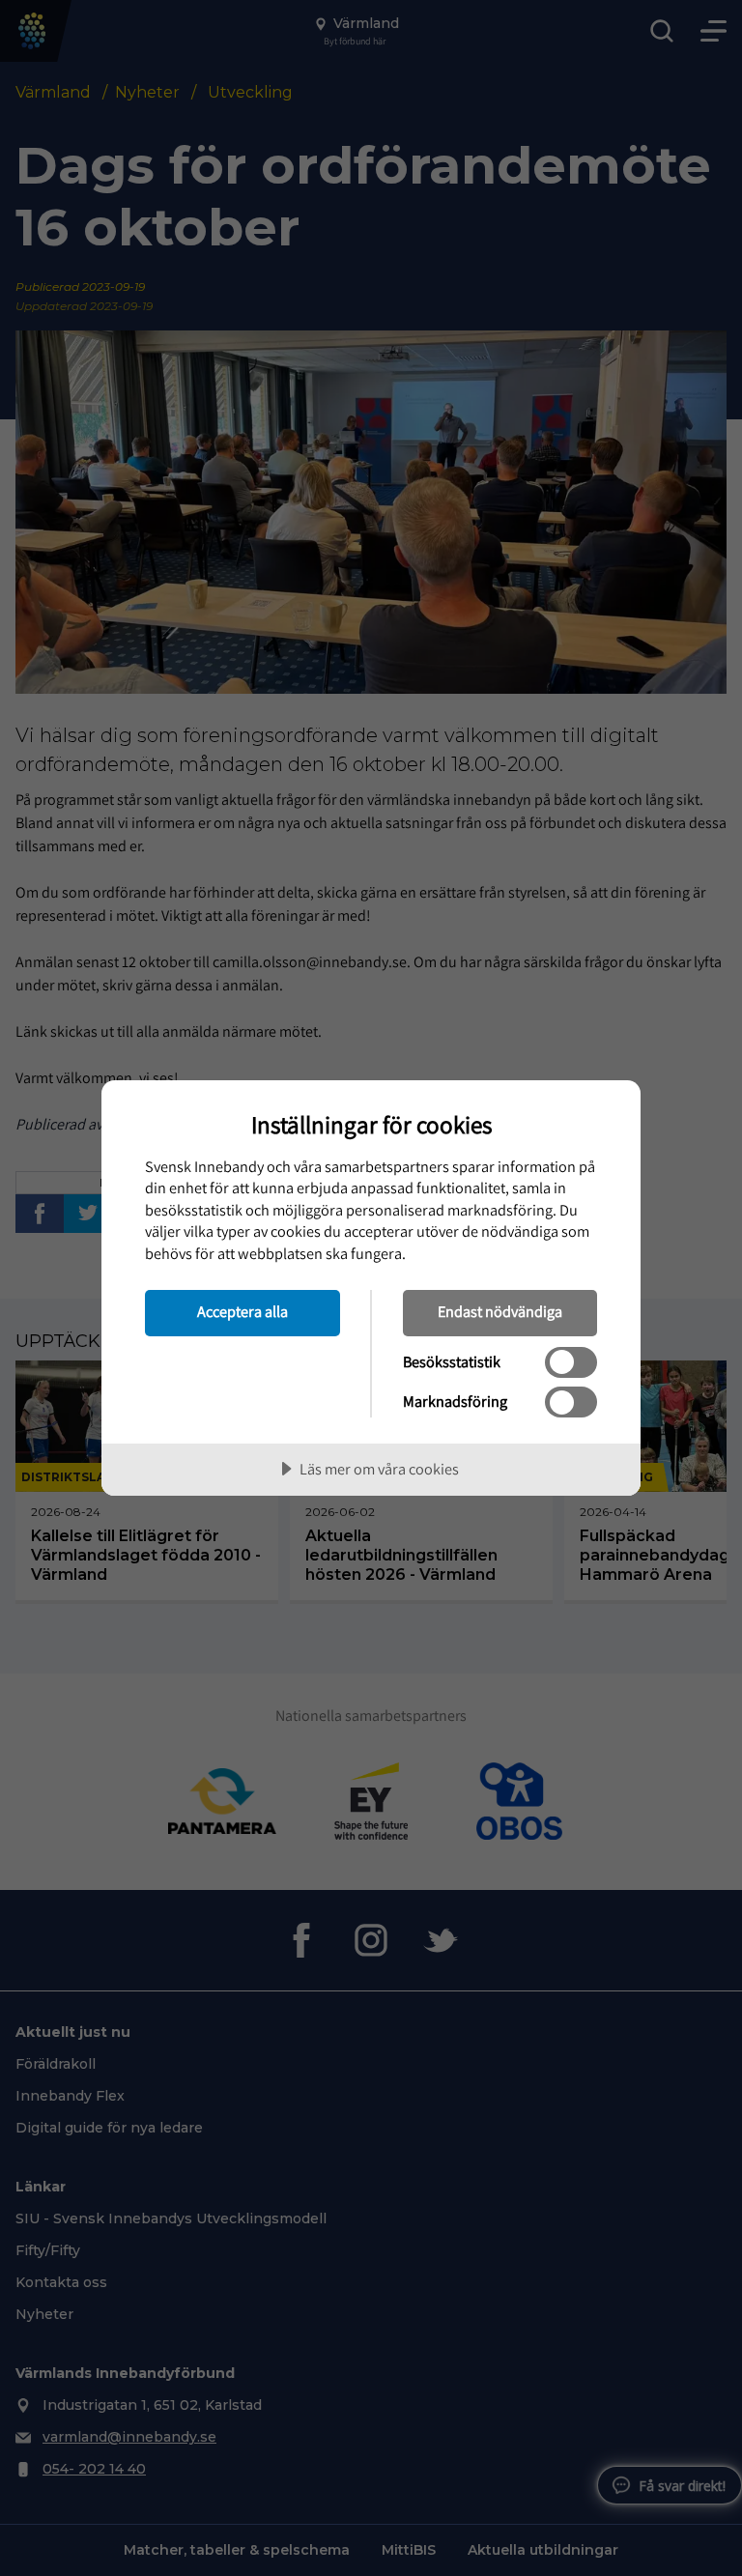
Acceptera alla (243, 1311)
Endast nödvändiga (500, 1311)
